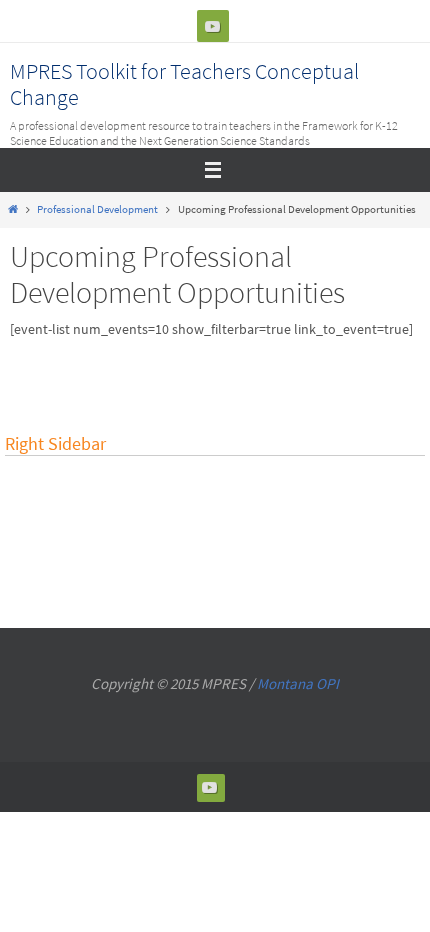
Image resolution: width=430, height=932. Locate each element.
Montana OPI (298, 683)
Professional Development (97, 209)
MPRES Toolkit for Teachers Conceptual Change (184, 84)
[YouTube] (213, 26)
